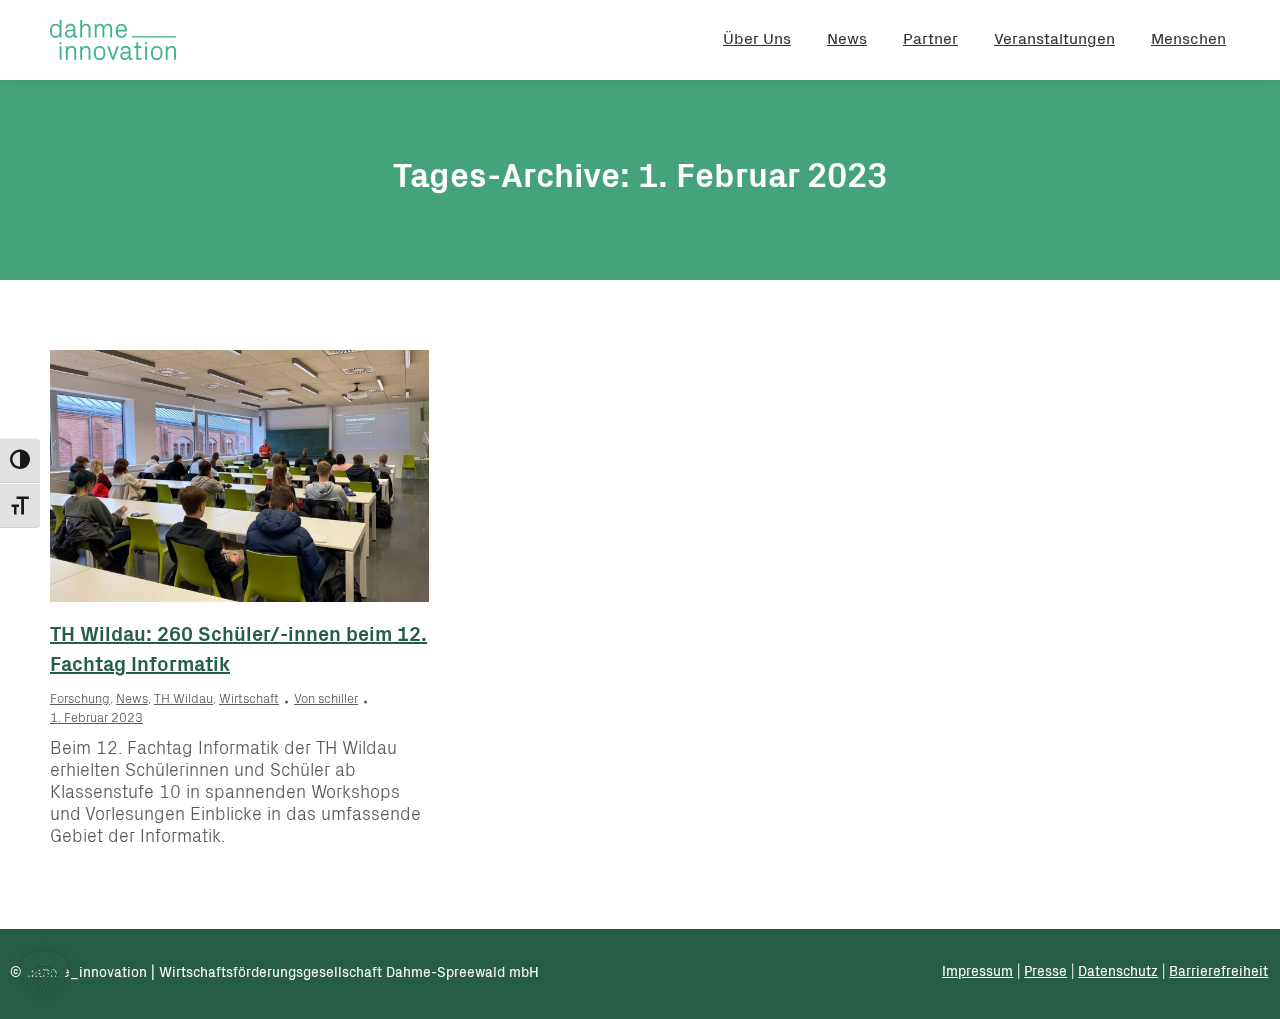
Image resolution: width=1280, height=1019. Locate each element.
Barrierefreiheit (1218, 973)
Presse (1045, 973)
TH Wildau (183, 700)
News (132, 700)
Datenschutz (1118, 973)
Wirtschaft (249, 700)
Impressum (977, 973)
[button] (44, 975)
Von (326, 700)
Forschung (80, 700)
